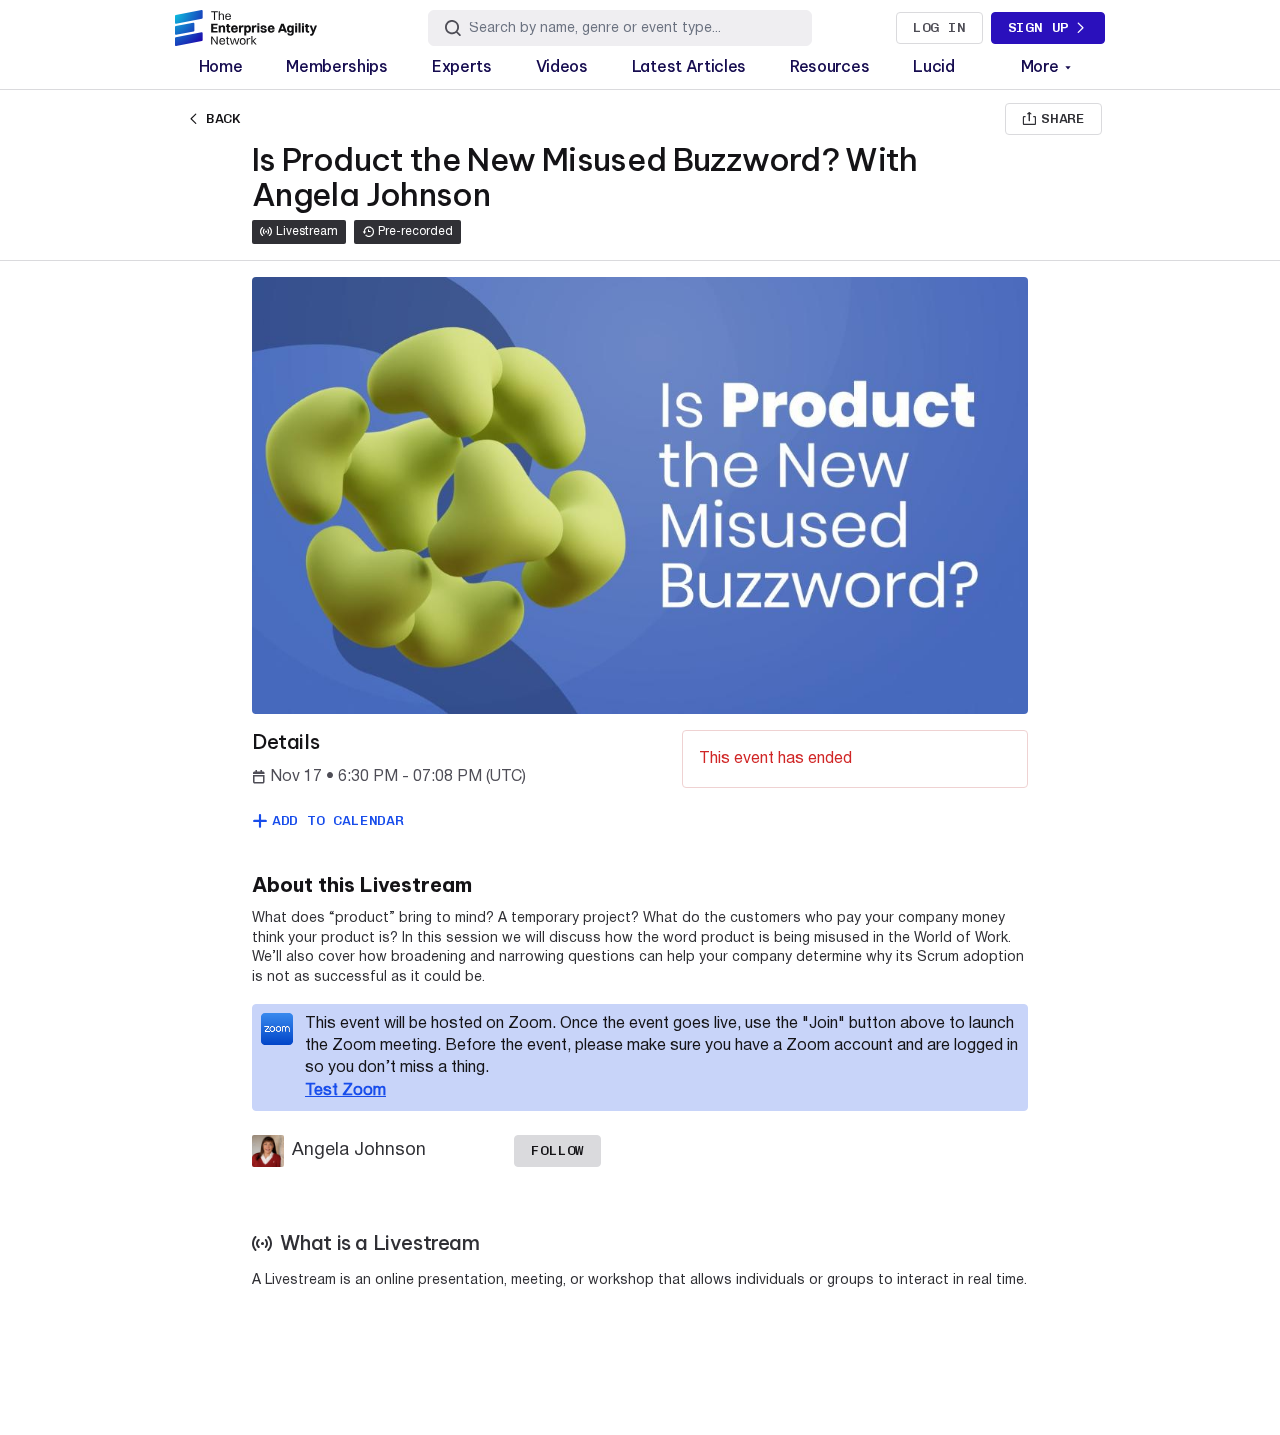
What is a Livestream (380, 1243)
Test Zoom (345, 1091)
